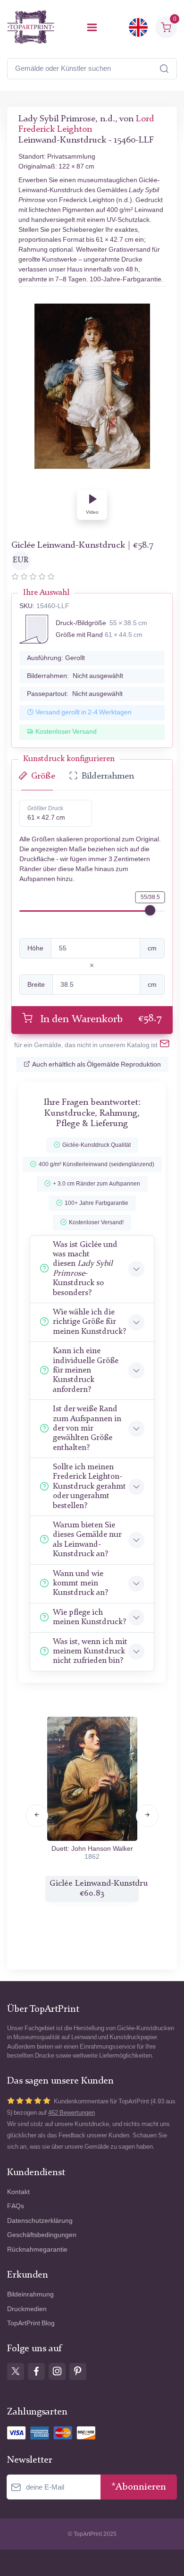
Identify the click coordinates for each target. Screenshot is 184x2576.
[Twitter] (16, 2372)
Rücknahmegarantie (37, 2250)
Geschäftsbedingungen (42, 2235)
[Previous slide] (37, 1816)
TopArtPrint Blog (31, 2323)
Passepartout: (75, 694)
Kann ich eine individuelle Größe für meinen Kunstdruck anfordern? (86, 1370)
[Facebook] (36, 2372)
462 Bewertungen (71, 2113)
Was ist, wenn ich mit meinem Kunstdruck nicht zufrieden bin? (90, 1652)
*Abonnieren (139, 2487)
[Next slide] (147, 1816)
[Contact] (165, 1045)
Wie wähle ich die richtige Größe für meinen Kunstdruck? (89, 1322)
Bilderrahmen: (75, 676)
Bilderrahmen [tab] (108, 776)
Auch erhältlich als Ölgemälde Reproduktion (96, 1064)
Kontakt (18, 2192)
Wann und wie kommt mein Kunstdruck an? (80, 1584)
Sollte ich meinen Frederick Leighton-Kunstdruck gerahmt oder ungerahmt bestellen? (89, 1487)
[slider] (150, 910)
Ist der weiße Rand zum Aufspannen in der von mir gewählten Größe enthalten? (87, 1428)
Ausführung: (56, 658)
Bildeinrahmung (30, 2294)
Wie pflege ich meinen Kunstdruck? (89, 1617)
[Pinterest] (78, 2372)
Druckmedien (27, 2309)
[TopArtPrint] (31, 27)
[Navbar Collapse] (92, 27)
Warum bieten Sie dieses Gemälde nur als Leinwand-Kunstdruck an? (87, 1540)
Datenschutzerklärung (40, 2221)
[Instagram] (57, 2372)
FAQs (16, 2206)
